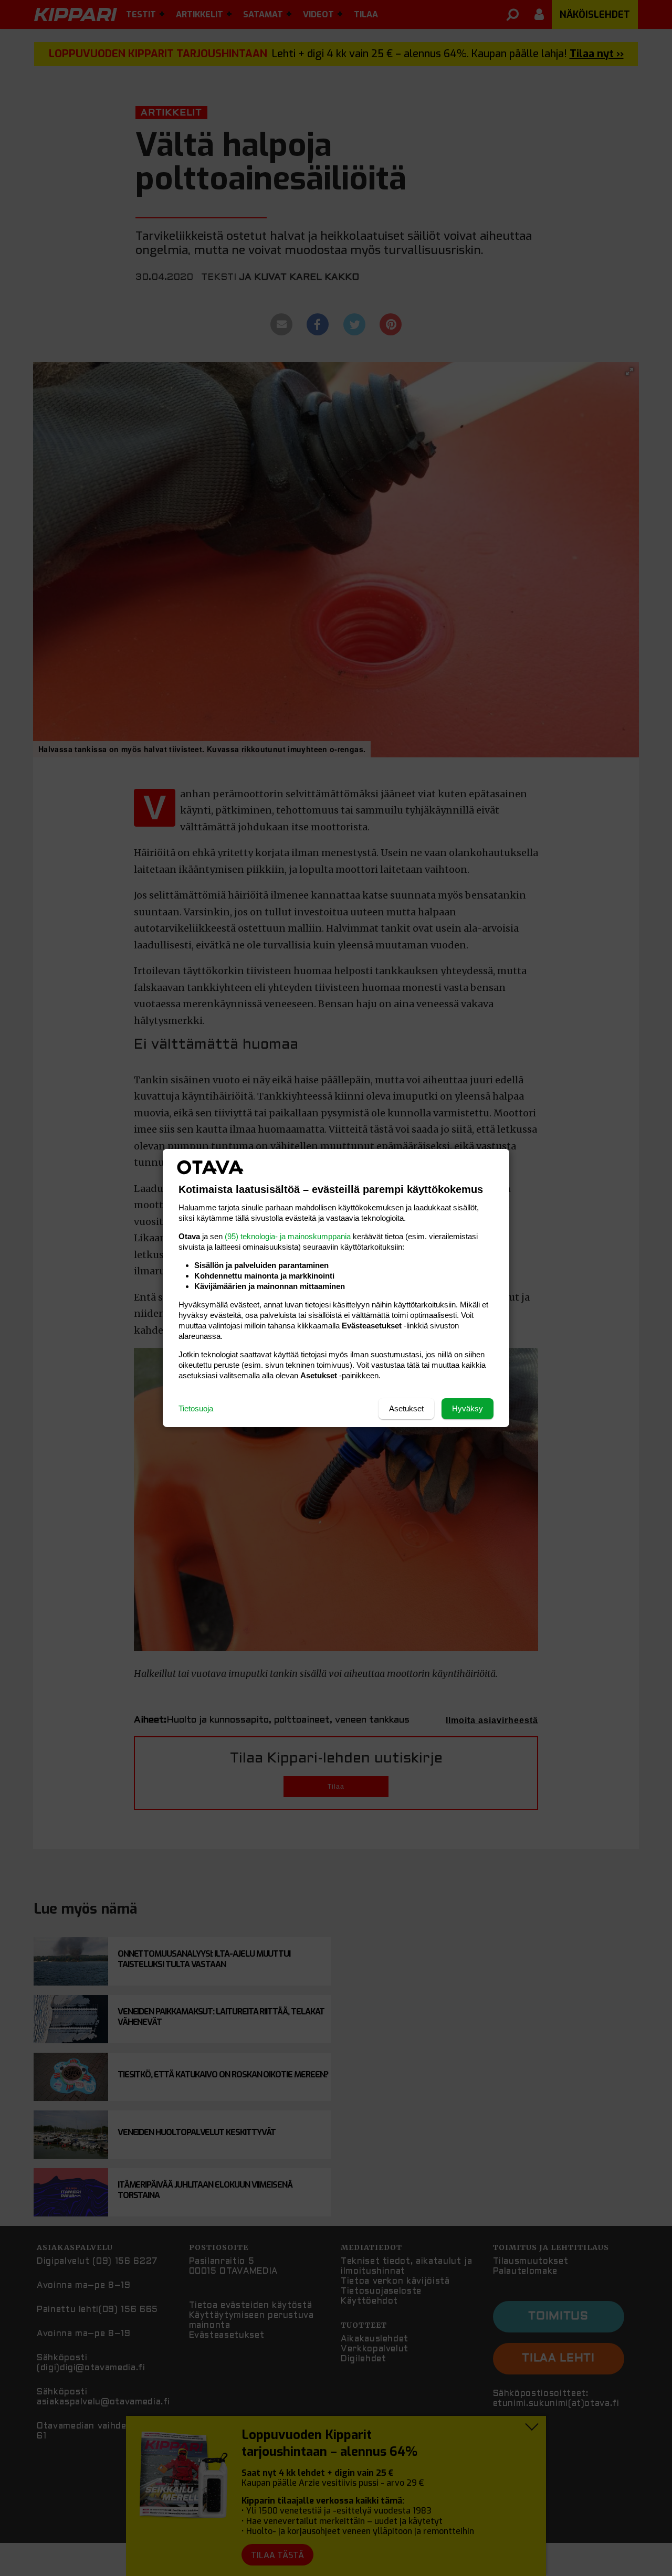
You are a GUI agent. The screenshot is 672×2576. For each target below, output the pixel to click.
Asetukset (406, 1408)
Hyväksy (468, 1408)
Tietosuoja (196, 1408)
